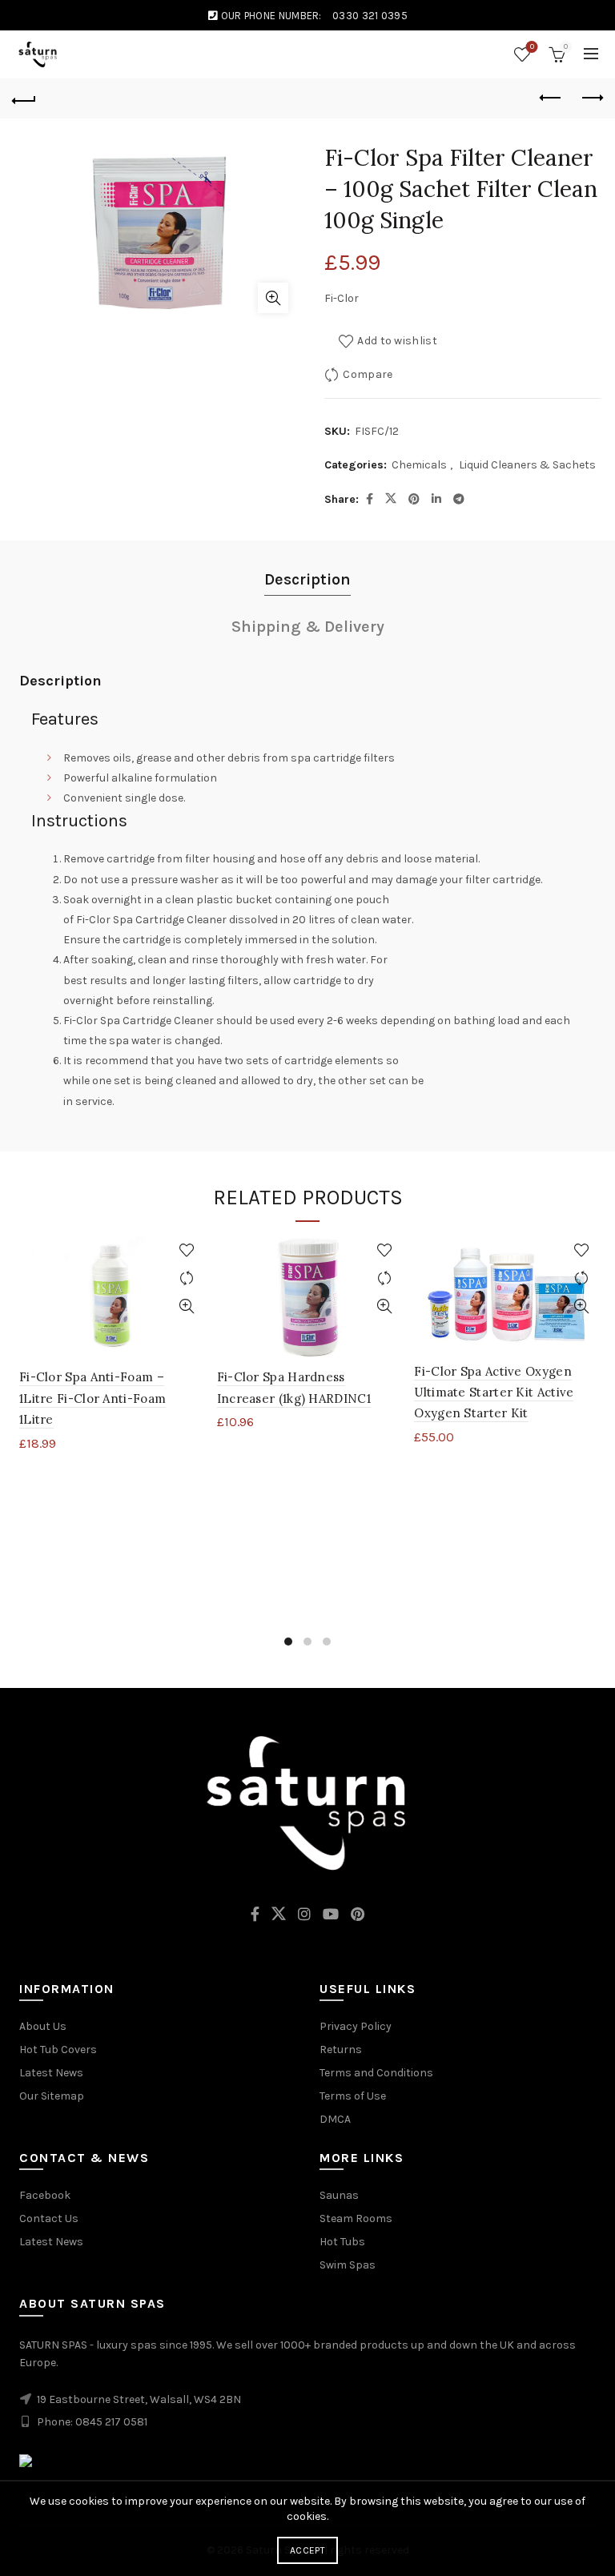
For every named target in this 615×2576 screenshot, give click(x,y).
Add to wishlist (397, 341)
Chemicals (419, 465)
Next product (591, 98)
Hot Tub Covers (58, 2050)
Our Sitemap (52, 2096)
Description (307, 579)
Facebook (45, 2195)
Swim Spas (348, 2265)
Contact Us (49, 2218)
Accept (307, 2550)
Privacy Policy (356, 2026)
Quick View (187, 1306)
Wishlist (532, 47)
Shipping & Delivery (308, 627)
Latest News (51, 2073)
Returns (341, 2050)
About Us (43, 2026)
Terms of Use (353, 2096)
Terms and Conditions (376, 2073)
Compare (368, 374)
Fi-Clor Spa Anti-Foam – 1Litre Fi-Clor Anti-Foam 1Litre (92, 1398)
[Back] (24, 98)
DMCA (335, 2119)
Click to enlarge (273, 298)
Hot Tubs (342, 2242)
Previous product (551, 98)
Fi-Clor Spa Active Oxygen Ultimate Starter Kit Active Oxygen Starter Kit (494, 1392)
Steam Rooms (356, 2218)
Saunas (339, 2195)
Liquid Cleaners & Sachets (527, 465)
